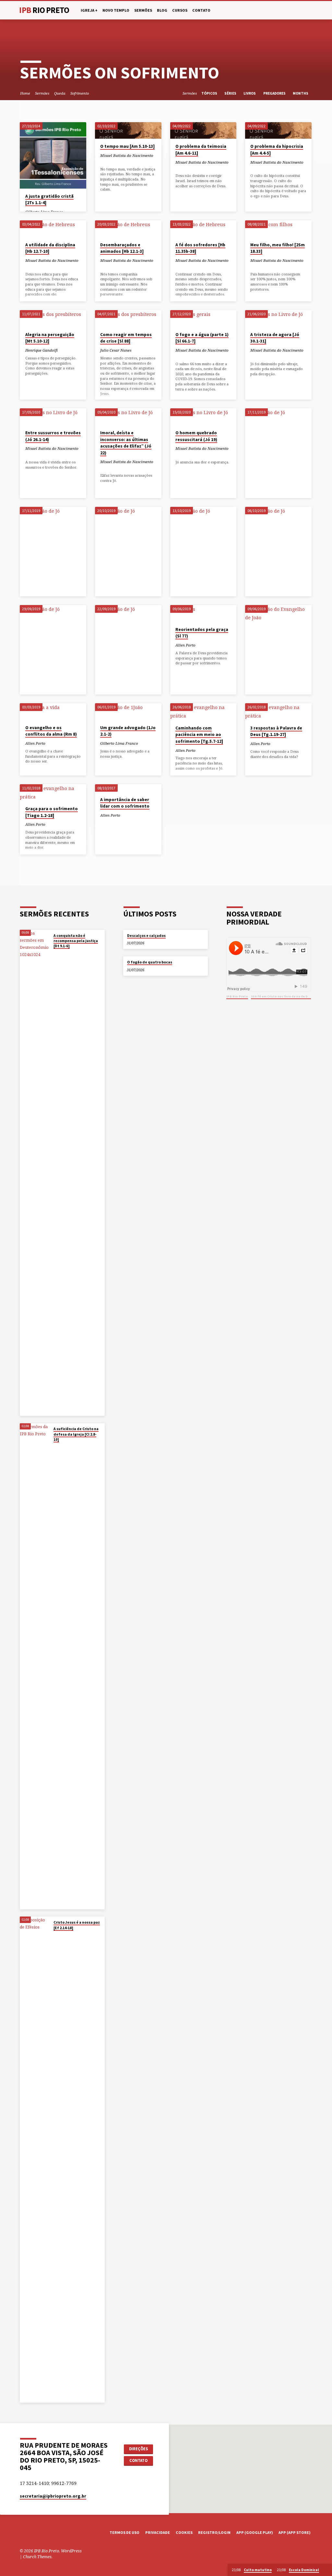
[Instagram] (303, 10)
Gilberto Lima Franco (119, 743)
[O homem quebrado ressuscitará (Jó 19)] (203, 417)
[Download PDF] (111, 161)
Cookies (184, 2532)
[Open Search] (283, 11)
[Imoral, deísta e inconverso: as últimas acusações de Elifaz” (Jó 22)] (128, 417)
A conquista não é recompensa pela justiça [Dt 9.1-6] (76, 941)
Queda (60, 93)
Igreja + (89, 10)
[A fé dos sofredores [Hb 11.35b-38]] (203, 229)
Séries (231, 93)
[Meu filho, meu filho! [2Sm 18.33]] (278, 229)
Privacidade (158, 2532)
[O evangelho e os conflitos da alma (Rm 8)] (53, 711)
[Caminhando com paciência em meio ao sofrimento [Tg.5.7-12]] (203, 712)
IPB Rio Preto (237, 996)
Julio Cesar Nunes (116, 350)
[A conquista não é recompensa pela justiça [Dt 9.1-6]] (35, 1173)
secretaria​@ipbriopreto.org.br (53, 2496)
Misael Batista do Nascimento (127, 155)
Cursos (180, 10)
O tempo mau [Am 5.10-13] (127, 146)
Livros (250, 93)
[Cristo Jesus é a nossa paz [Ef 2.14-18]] (35, 2160)
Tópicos (210, 93)
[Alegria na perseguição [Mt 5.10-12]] (53, 318)
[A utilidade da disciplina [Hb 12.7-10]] (53, 229)
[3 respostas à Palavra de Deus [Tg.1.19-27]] (278, 712)
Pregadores (275, 93)
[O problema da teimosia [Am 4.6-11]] (203, 130)
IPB (44, 10)
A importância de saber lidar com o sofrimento (125, 803)
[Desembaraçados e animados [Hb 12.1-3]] (128, 229)
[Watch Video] (102, 161)
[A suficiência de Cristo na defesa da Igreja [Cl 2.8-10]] (35, 1666)
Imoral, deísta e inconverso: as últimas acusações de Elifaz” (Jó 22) (126, 443)
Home (25, 93)
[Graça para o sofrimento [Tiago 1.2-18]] (53, 793)
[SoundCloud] (310, 10)
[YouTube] (297, 10)
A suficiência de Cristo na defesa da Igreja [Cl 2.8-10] (76, 1434)
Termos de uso (124, 2532)
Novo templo (116, 10)
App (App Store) (295, 2532)
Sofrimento (80, 93)
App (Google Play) (255, 2532)
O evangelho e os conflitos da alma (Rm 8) (51, 731)
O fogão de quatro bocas (150, 962)
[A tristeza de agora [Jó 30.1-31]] (278, 318)
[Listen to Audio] (107, 162)
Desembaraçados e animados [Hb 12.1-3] (122, 248)
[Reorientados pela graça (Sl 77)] (203, 613)
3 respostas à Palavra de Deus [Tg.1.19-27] (276, 731)
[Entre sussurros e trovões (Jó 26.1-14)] (53, 417)
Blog (162, 10)
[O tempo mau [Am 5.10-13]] (128, 130)
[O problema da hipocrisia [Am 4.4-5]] (278, 130)
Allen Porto (185, 645)
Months (301, 93)
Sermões (143, 10)
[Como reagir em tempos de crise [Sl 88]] (128, 318)
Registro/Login (214, 2532)
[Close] (326, 2570)
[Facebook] (290, 10)
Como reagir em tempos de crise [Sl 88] (126, 338)
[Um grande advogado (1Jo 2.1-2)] (128, 711)
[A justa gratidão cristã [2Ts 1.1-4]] (53, 155)
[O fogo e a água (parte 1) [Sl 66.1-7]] (203, 318)
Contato (201, 10)
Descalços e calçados (146, 936)
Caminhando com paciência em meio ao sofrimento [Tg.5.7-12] (199, 735)
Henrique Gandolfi (41, 350)
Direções (138, 2449)
